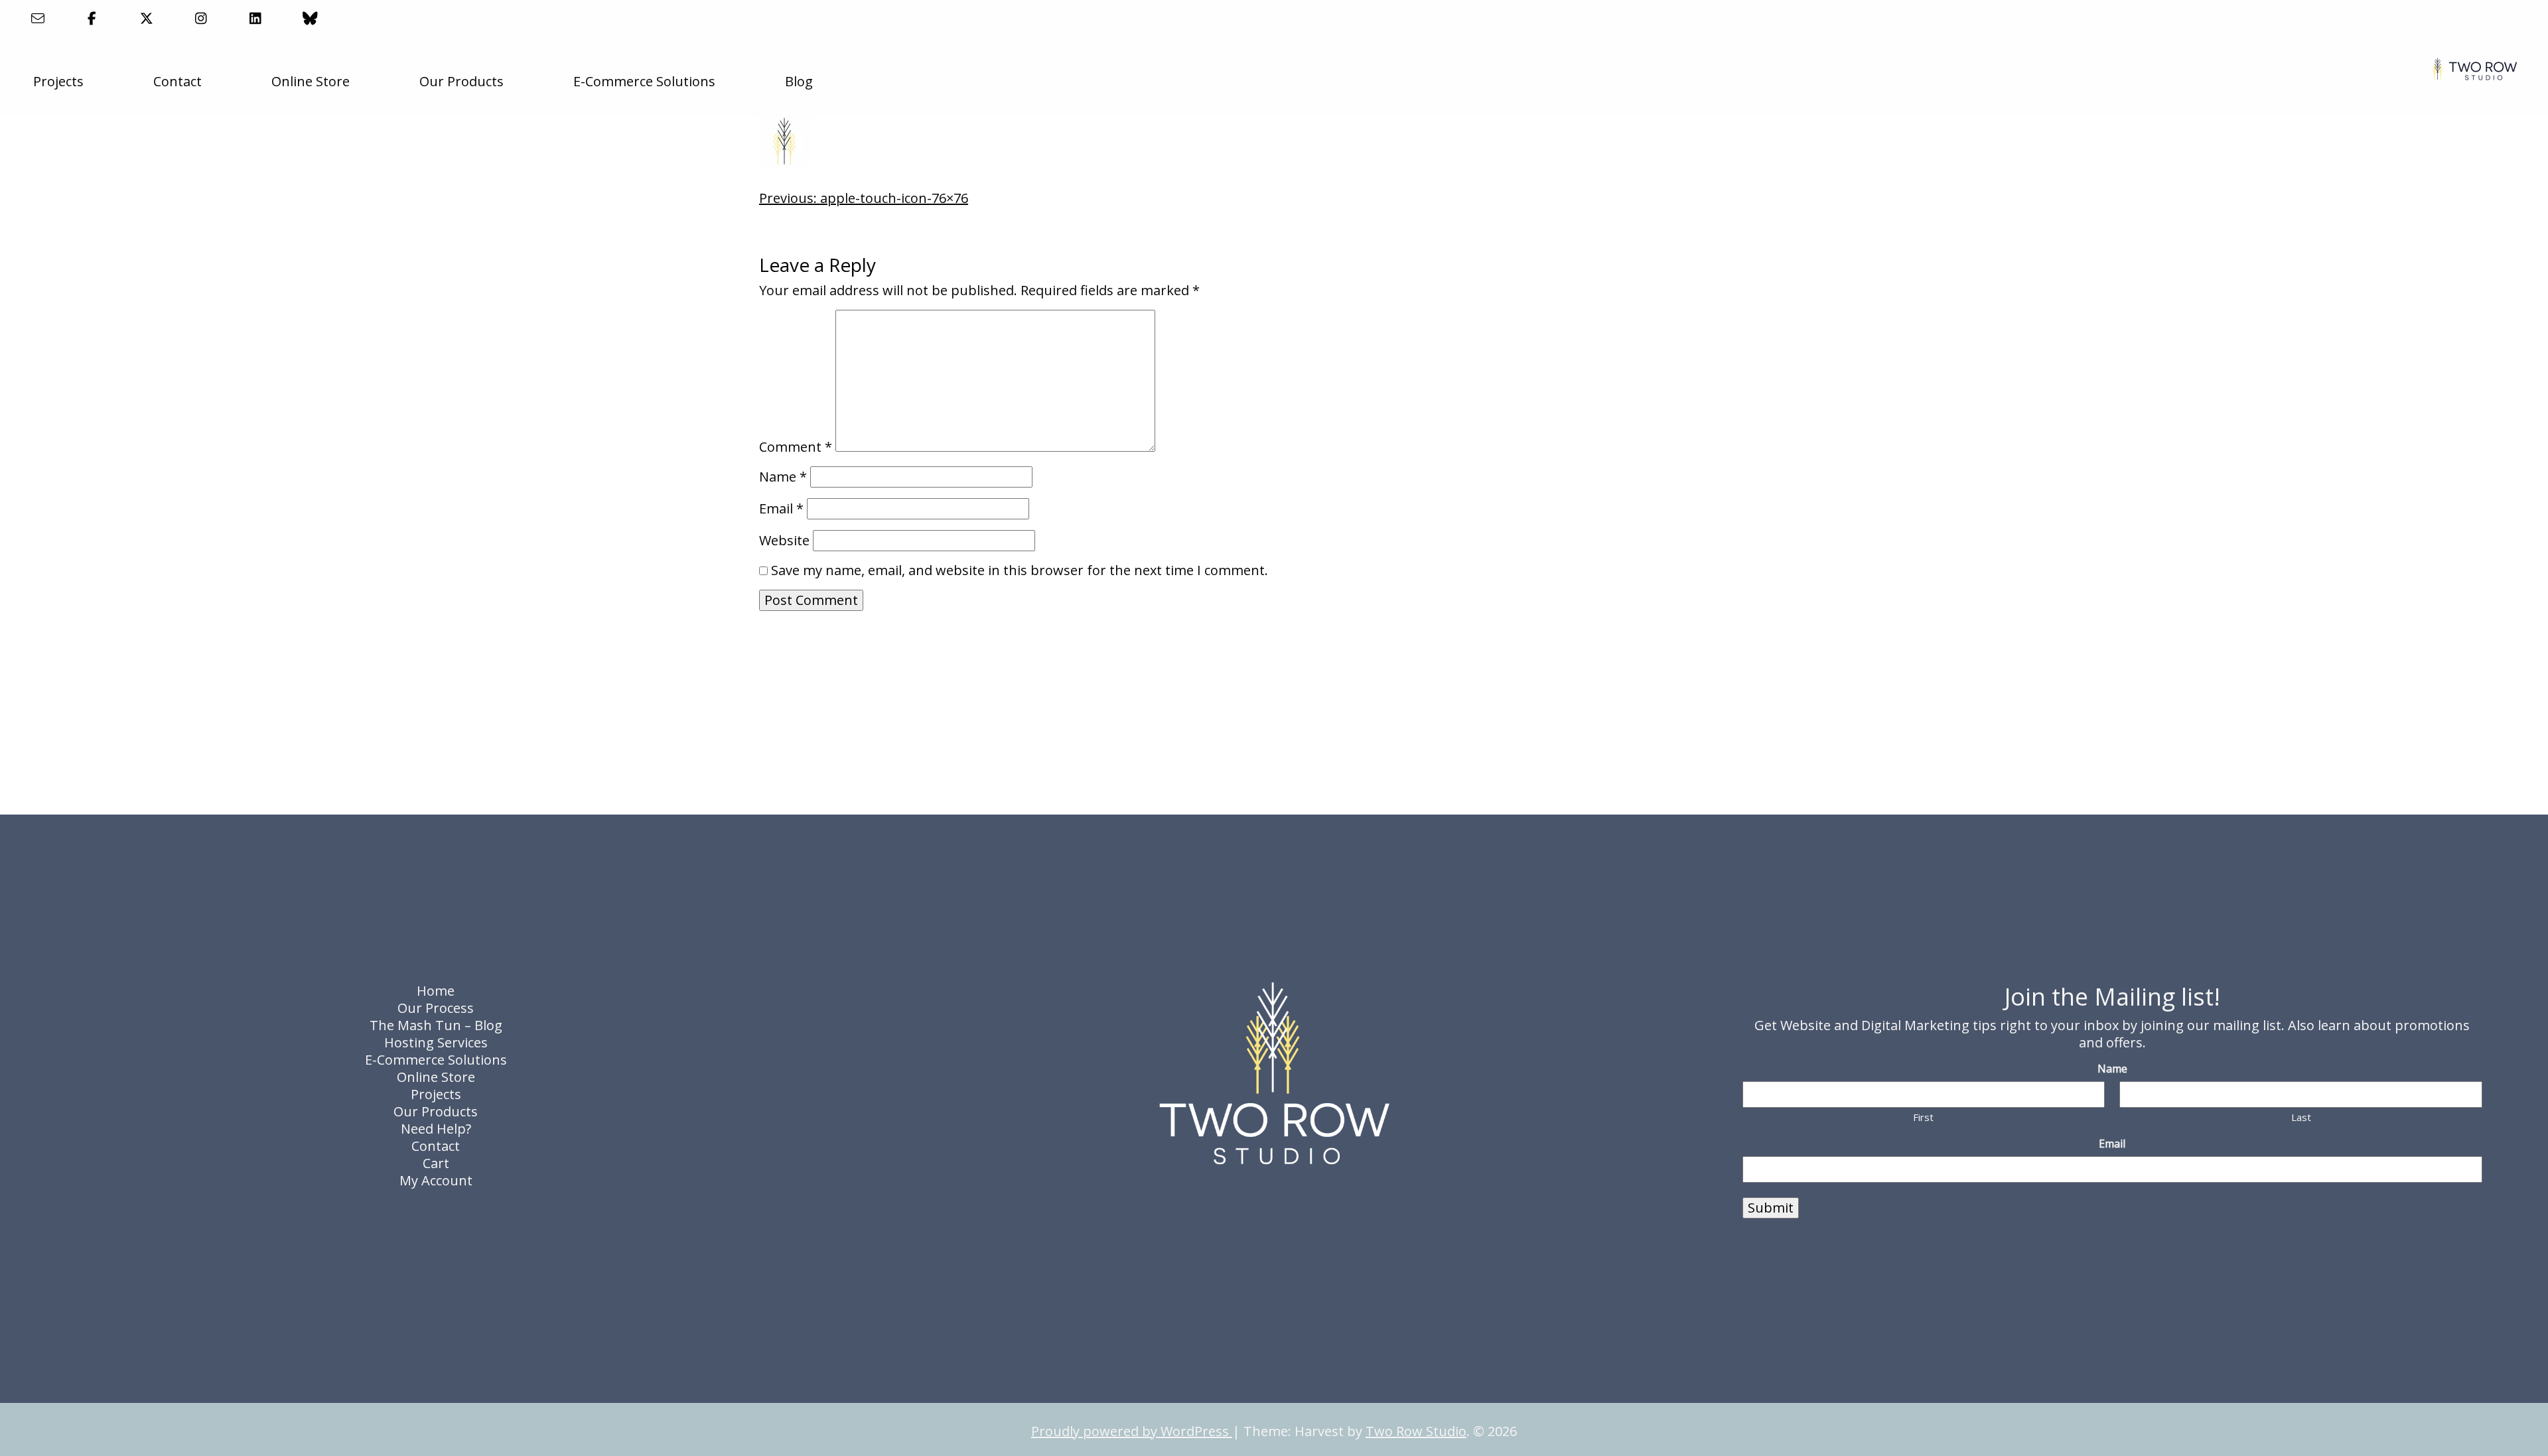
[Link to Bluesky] (310, 18)
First (1923, 1117)
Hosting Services (436, 1042)
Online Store (311, 81)
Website (784, 541)
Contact (177, 81)
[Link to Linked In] (256, 18)
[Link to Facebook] (92, 18)
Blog (799, 81)
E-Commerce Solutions (644, 81)
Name (783, 477)
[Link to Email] (37, 18)
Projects (58, 81)
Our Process (436, 1008)
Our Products (461, 81)
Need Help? (436, 1129)
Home (436, 991)
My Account (436, 1180)
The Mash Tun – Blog (436, 1025)
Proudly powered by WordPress (1132, 1431)
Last (2301, 1117)
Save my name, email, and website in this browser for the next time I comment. (1020, 570)
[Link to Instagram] (201, 18)
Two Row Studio (1416, 1431)
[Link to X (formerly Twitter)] (146, 18)
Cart (436, 1163)
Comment (796, 447)
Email (781, 509)
